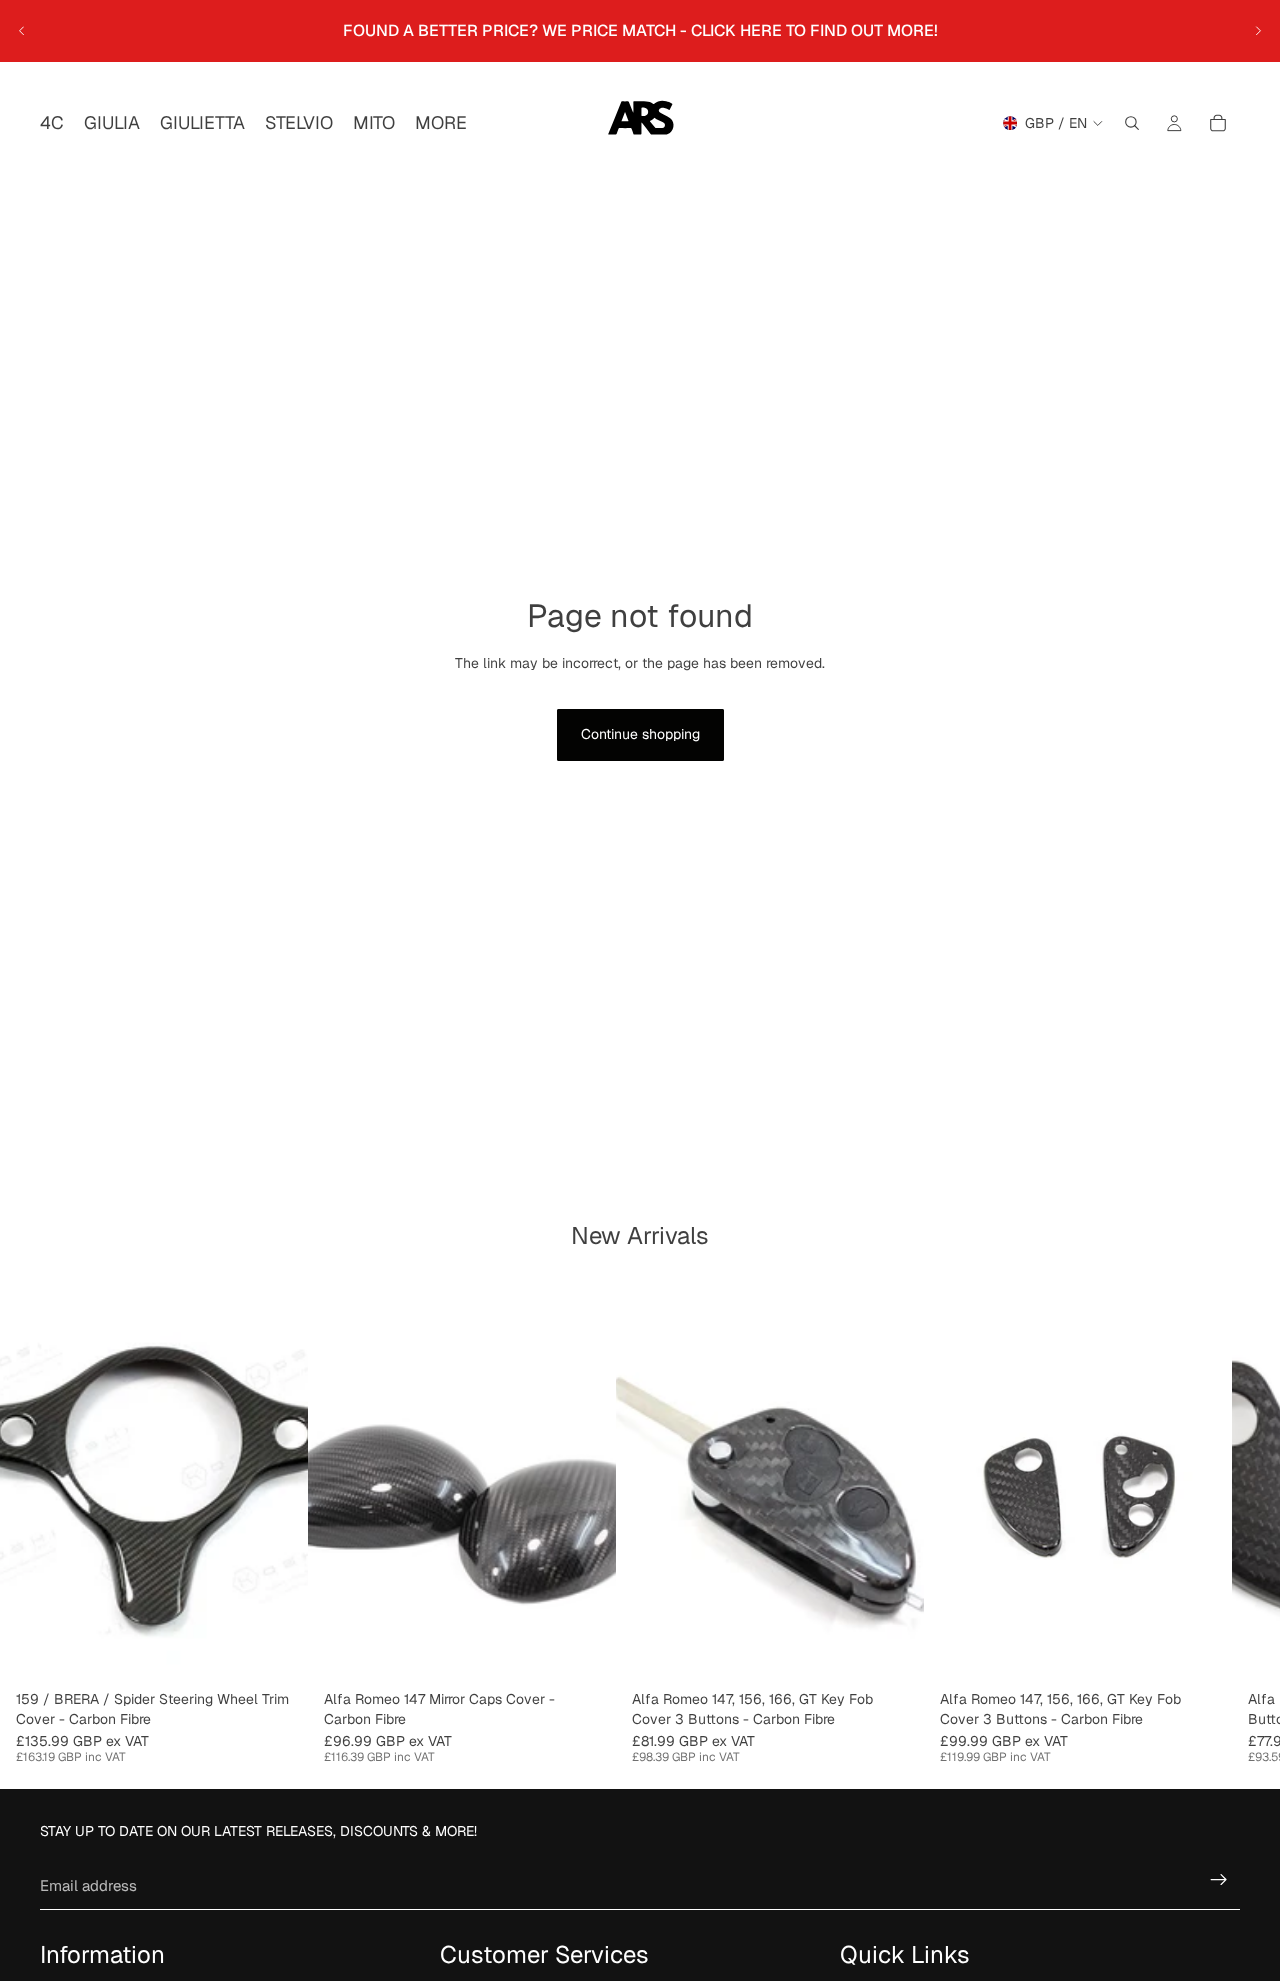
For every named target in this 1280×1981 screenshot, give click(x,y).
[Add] (585, 1651)
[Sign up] (1219, 1880)
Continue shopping (640, 734)
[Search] (1132, 123)
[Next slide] (1258, 31)
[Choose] (277, 1651)
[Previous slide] (22, 31)
